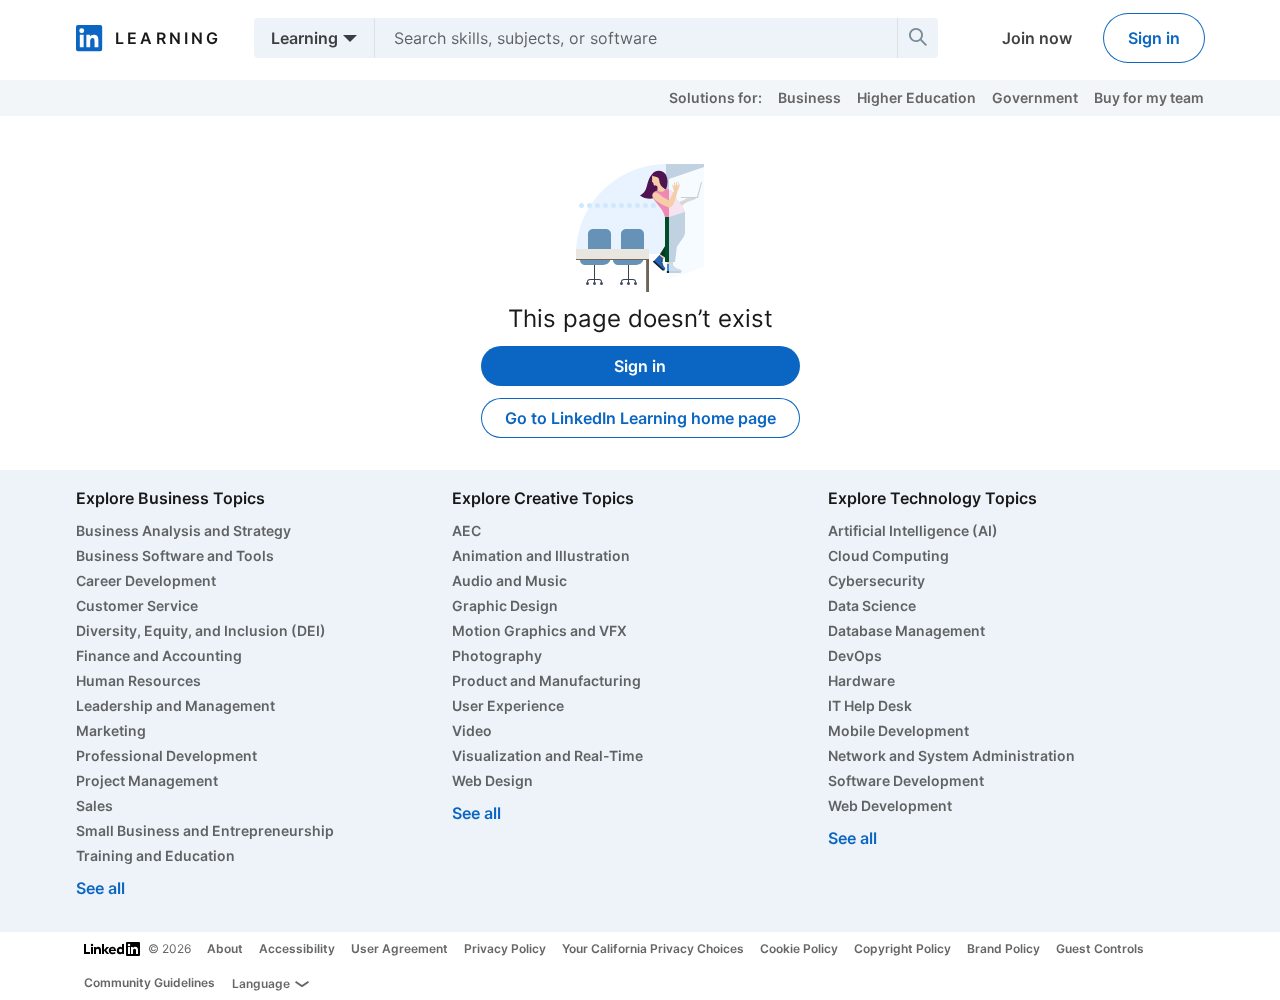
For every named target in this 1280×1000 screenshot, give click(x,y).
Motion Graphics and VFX (539, 630)
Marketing (111, 730)
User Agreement (399, 948)
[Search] (918, 38)
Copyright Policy (902, 948)
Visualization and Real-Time (547, 755)
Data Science (872, 605)
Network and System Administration (951, 755)
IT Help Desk (870, 705)
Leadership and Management (175, 705)
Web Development (890, 805)
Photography (497, 655)
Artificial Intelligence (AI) (913, 530)
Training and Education (155, 855)
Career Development (146, 580)
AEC (466, 530)
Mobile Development (898, 730)
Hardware (861, 680)
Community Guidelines (149, 982)
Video (472, 730)
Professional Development (166, 755)
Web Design (492, 780)
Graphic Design (505, 605)
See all (100, 888)
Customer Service (137, 605)
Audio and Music (509, 580)
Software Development (906, 780)
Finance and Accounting (159, 655)
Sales (94, 805)
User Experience (508, 705)
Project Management (147, 780)
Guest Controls (1100, 948)
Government (1035, 97)
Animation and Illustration (541, 555)
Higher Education (916, 97)
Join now (1037, 38)
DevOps (855, 655)
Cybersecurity (876, 580)
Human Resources (138, 680)
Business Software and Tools (175, 555)
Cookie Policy (799, 948)
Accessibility (297, 948)
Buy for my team (1149, 97)
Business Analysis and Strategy (183, 530)
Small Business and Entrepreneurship (205, 830)
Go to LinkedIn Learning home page (640, 418)
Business (809, 97)
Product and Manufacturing (546, 680)
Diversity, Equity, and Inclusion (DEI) (201, 630)
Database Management (906, 630)
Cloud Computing (888, 555)
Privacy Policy (505, 948)
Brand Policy (1003, 948)
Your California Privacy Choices (653, 948)
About (225, 948)
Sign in (1154, 38)
